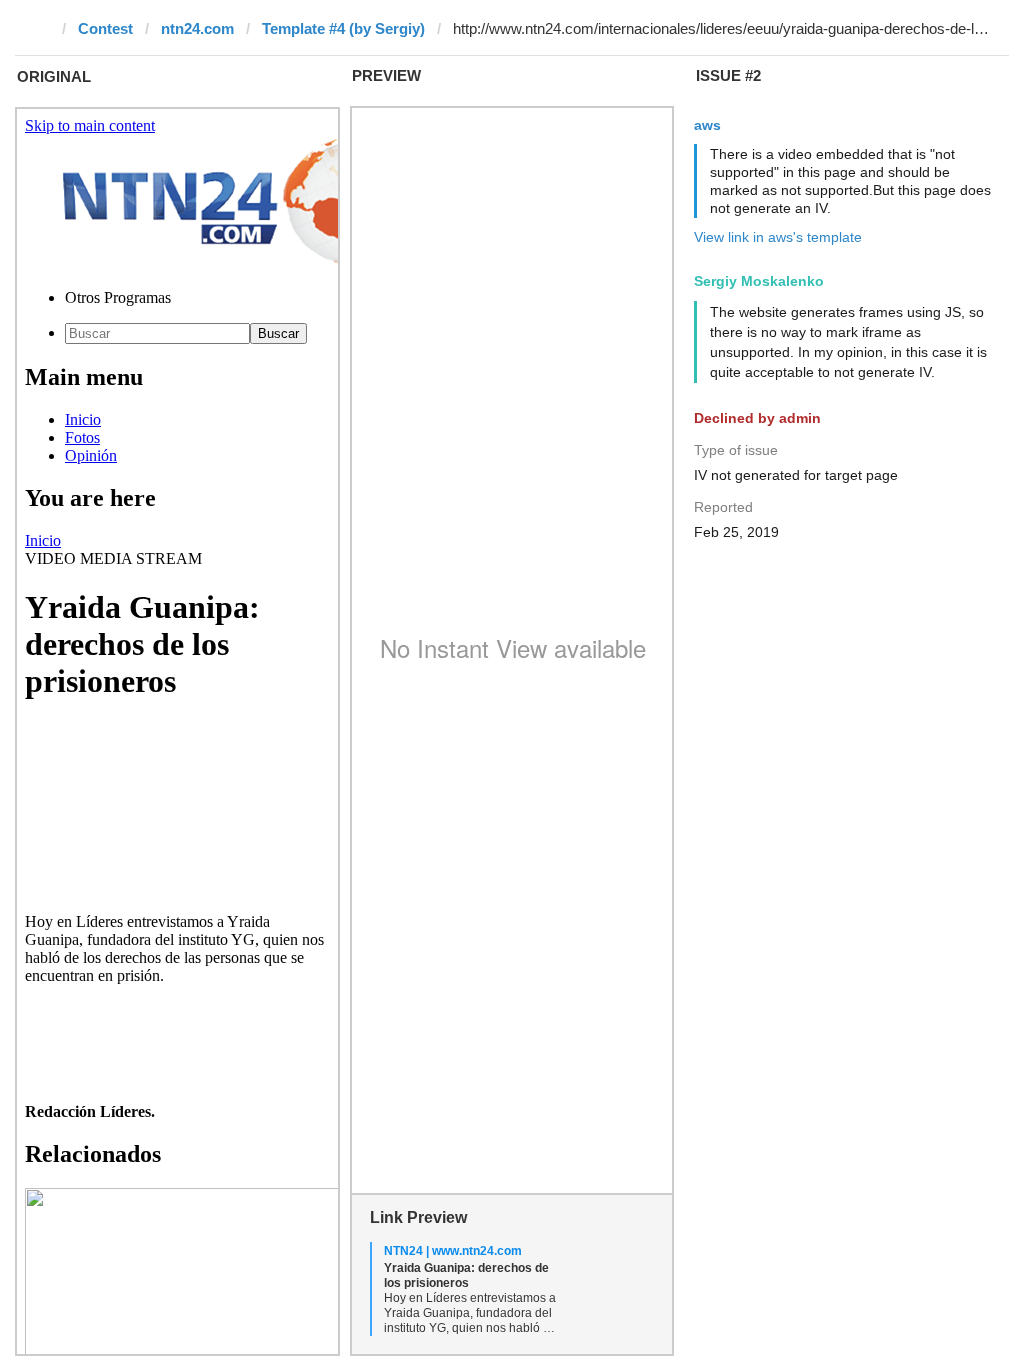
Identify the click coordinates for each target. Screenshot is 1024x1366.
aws (707, 125)
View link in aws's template (778, 237)
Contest (105, 28)
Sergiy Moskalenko (759, 281)
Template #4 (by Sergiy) (343, 28)
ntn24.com (197, 28)
